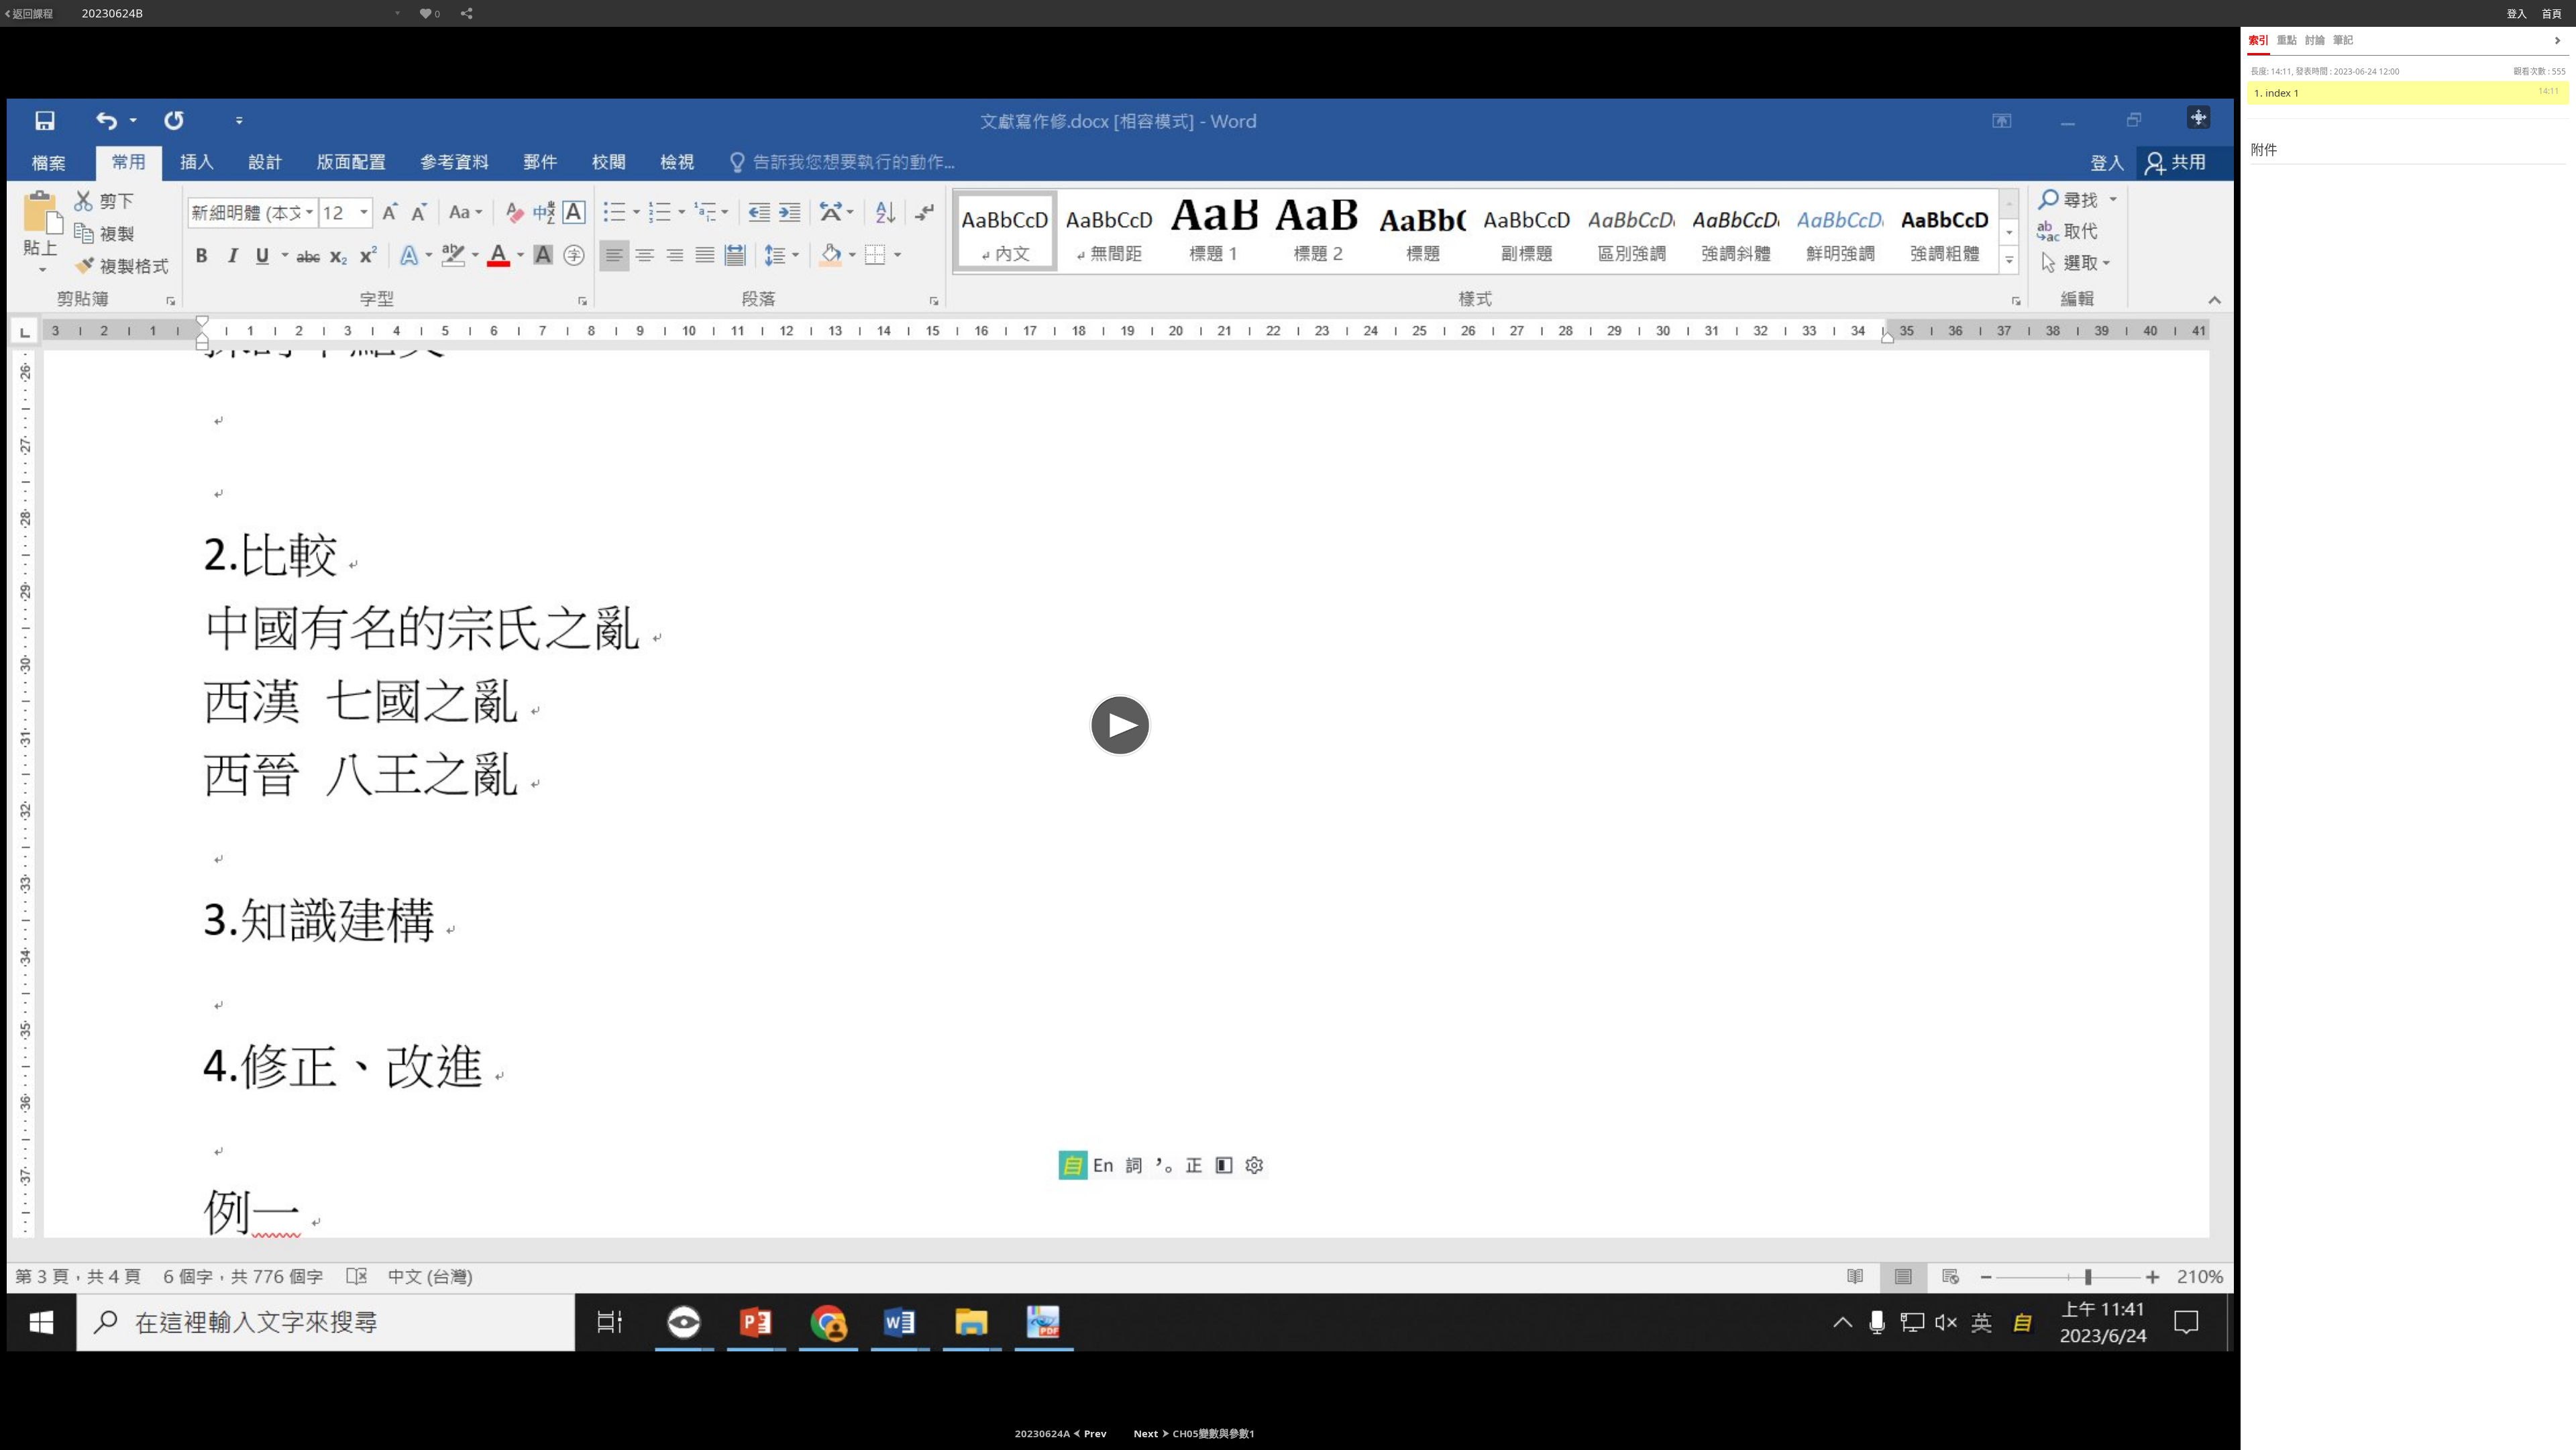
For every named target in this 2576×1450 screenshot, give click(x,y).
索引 (2259, 40)
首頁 (2552, 13)
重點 (2287, 40)
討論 (2315, 40)
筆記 (2343, 40)
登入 (2517, 13)
